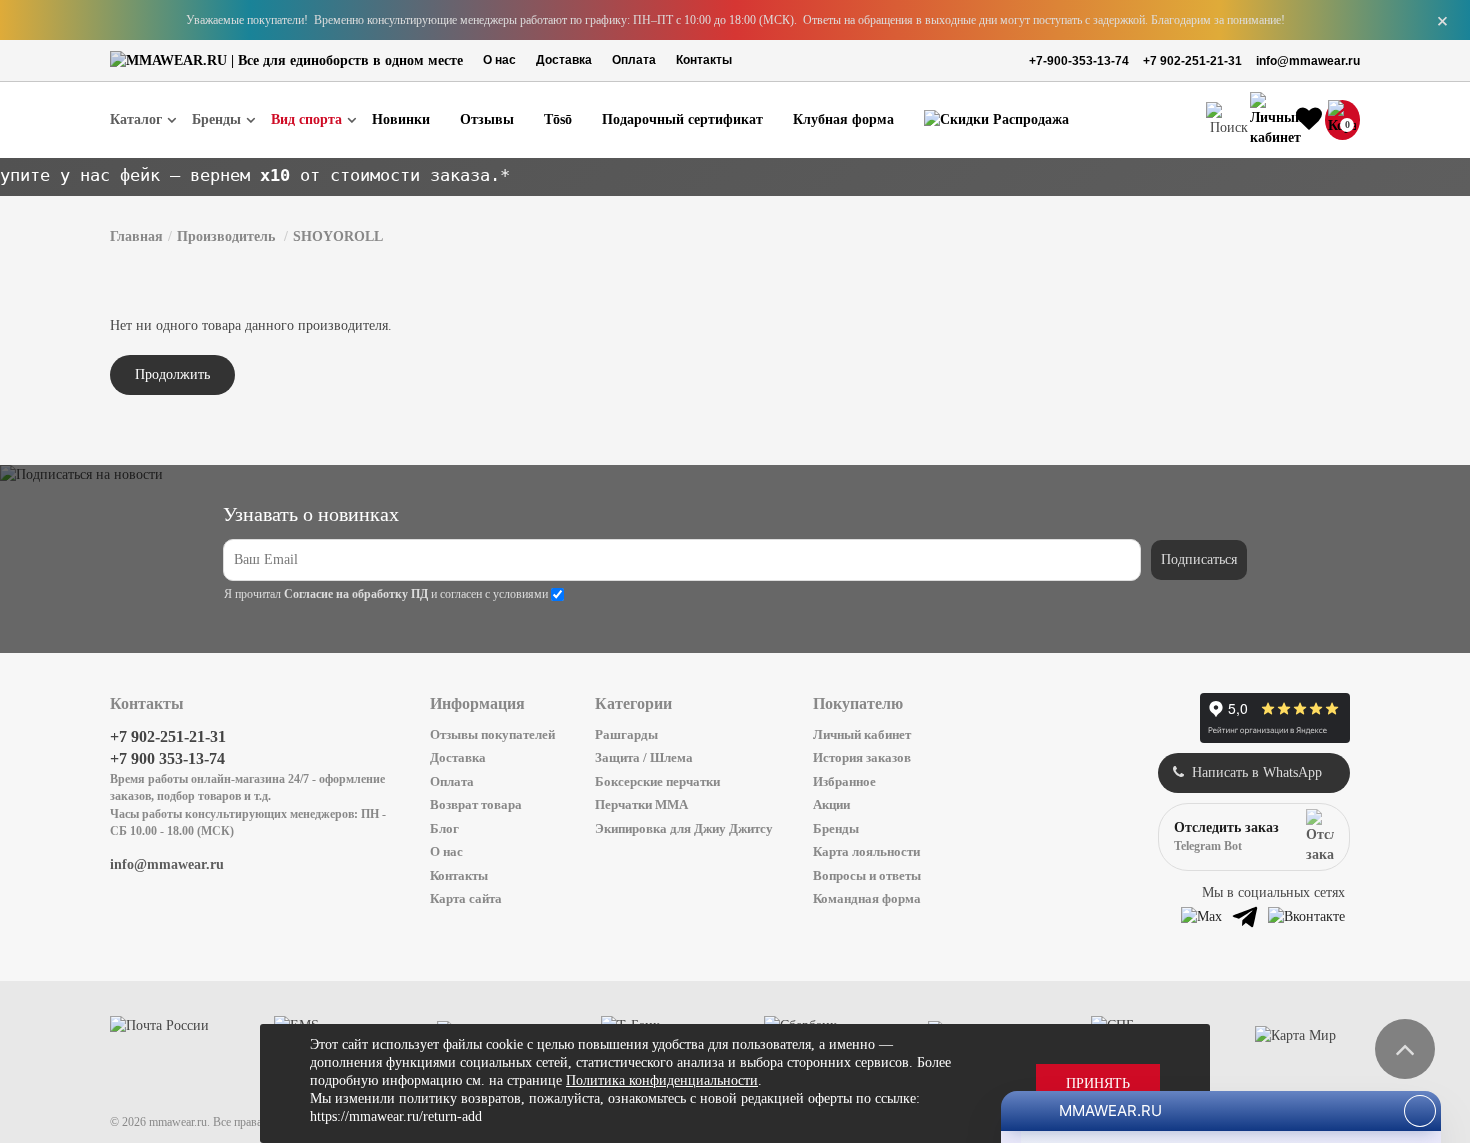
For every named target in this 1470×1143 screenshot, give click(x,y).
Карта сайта (466, 898)
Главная (136, 236)
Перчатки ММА (641, 804)
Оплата (634, 60)
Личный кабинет (862, 734)
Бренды (836, 828)
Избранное (844, 781)
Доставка (564, 60)
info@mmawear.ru (1308, 61)
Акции (831, 804)
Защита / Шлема (644, 757)
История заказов (862, 757)
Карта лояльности (866, 851)
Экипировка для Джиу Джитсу (684, 828)
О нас (499, 60)
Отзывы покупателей (492, 734)
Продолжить (172, 374)
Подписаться (1199, 559)
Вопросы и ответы (867, 875)
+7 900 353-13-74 (167, 758)
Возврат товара (476, 804)
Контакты (704, 60)
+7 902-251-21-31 (1192, 61)
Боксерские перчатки (657, 781)
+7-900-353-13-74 (1079, 61)
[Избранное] (1309, 120)
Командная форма (867, 898)
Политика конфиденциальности (662, 1080)
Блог (444, 828)
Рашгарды (626, 734)
